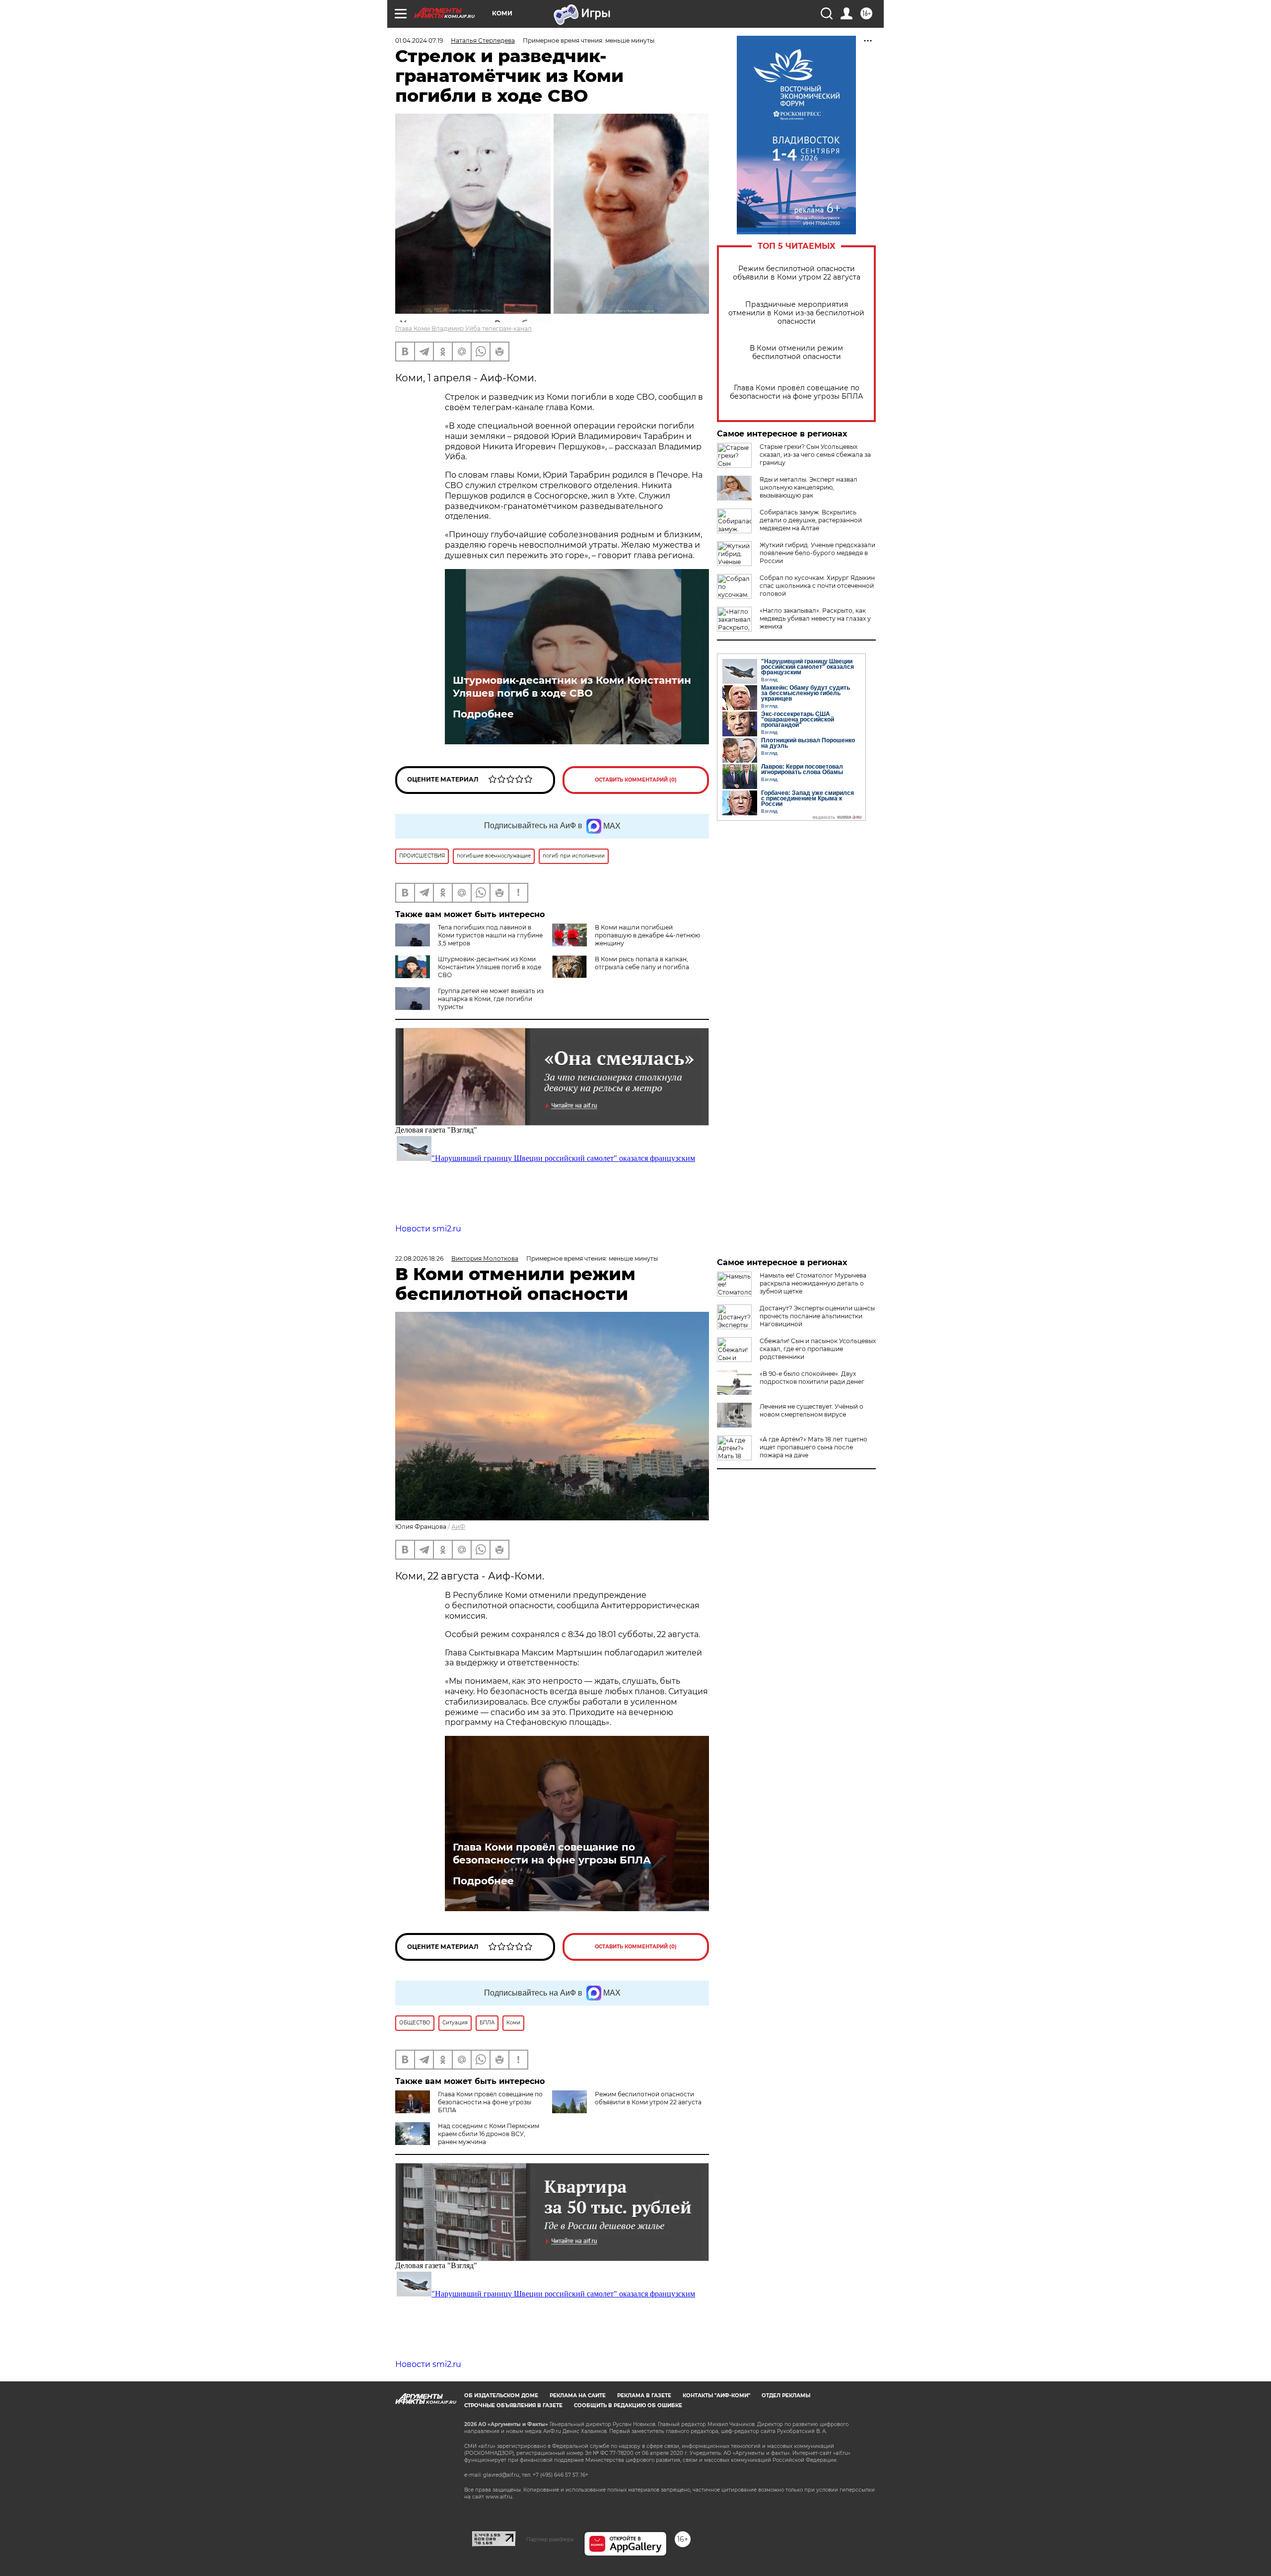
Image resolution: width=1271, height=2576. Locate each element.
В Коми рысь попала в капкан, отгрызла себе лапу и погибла (642, 963)
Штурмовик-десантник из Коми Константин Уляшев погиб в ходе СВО (572, 687)
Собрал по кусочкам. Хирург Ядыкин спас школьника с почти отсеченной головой (817, 586)
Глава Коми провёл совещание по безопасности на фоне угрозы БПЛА (796, 392)
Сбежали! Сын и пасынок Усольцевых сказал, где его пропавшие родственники (818, 1349)
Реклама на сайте (578, 2396)
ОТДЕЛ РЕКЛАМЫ (786, 2396)
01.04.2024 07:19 (419, 40)
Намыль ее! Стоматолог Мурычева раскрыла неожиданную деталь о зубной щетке (813, 1283)
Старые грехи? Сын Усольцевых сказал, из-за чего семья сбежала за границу (815, 455)
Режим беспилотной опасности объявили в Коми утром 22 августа (797, 273)
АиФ (458, 1527)
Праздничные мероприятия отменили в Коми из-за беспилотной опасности (796, 313)
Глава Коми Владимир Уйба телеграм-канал (463, 328)
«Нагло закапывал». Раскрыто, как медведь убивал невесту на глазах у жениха (815, 618)
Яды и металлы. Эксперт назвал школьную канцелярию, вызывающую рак (809, 487)
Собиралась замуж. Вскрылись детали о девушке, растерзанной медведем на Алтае (811, 520)
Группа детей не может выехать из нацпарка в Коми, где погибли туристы (491, 999)
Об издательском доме (501, 2396)
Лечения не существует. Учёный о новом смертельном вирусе (812, 1410)
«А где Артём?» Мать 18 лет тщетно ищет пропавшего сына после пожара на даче (813, 1447)
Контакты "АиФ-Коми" (716, 2396)
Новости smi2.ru (428, 1229)
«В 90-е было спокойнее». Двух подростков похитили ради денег (812, 1378)
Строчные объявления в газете (513, 2405)
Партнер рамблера (550, 2539)
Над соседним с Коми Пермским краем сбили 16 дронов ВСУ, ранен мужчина (489, 2134)
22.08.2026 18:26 (419, 1258)
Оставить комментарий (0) (636, 780)
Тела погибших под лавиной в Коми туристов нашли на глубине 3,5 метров (490, 935)
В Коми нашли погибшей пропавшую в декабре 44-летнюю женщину (647, 935)
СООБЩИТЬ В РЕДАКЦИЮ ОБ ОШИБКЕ (628, 2405)
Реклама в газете (644, 2396)
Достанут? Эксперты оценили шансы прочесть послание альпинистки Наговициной (817, 1316)
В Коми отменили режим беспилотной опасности (796, 353)
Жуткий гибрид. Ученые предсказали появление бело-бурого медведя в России (817, 553)
